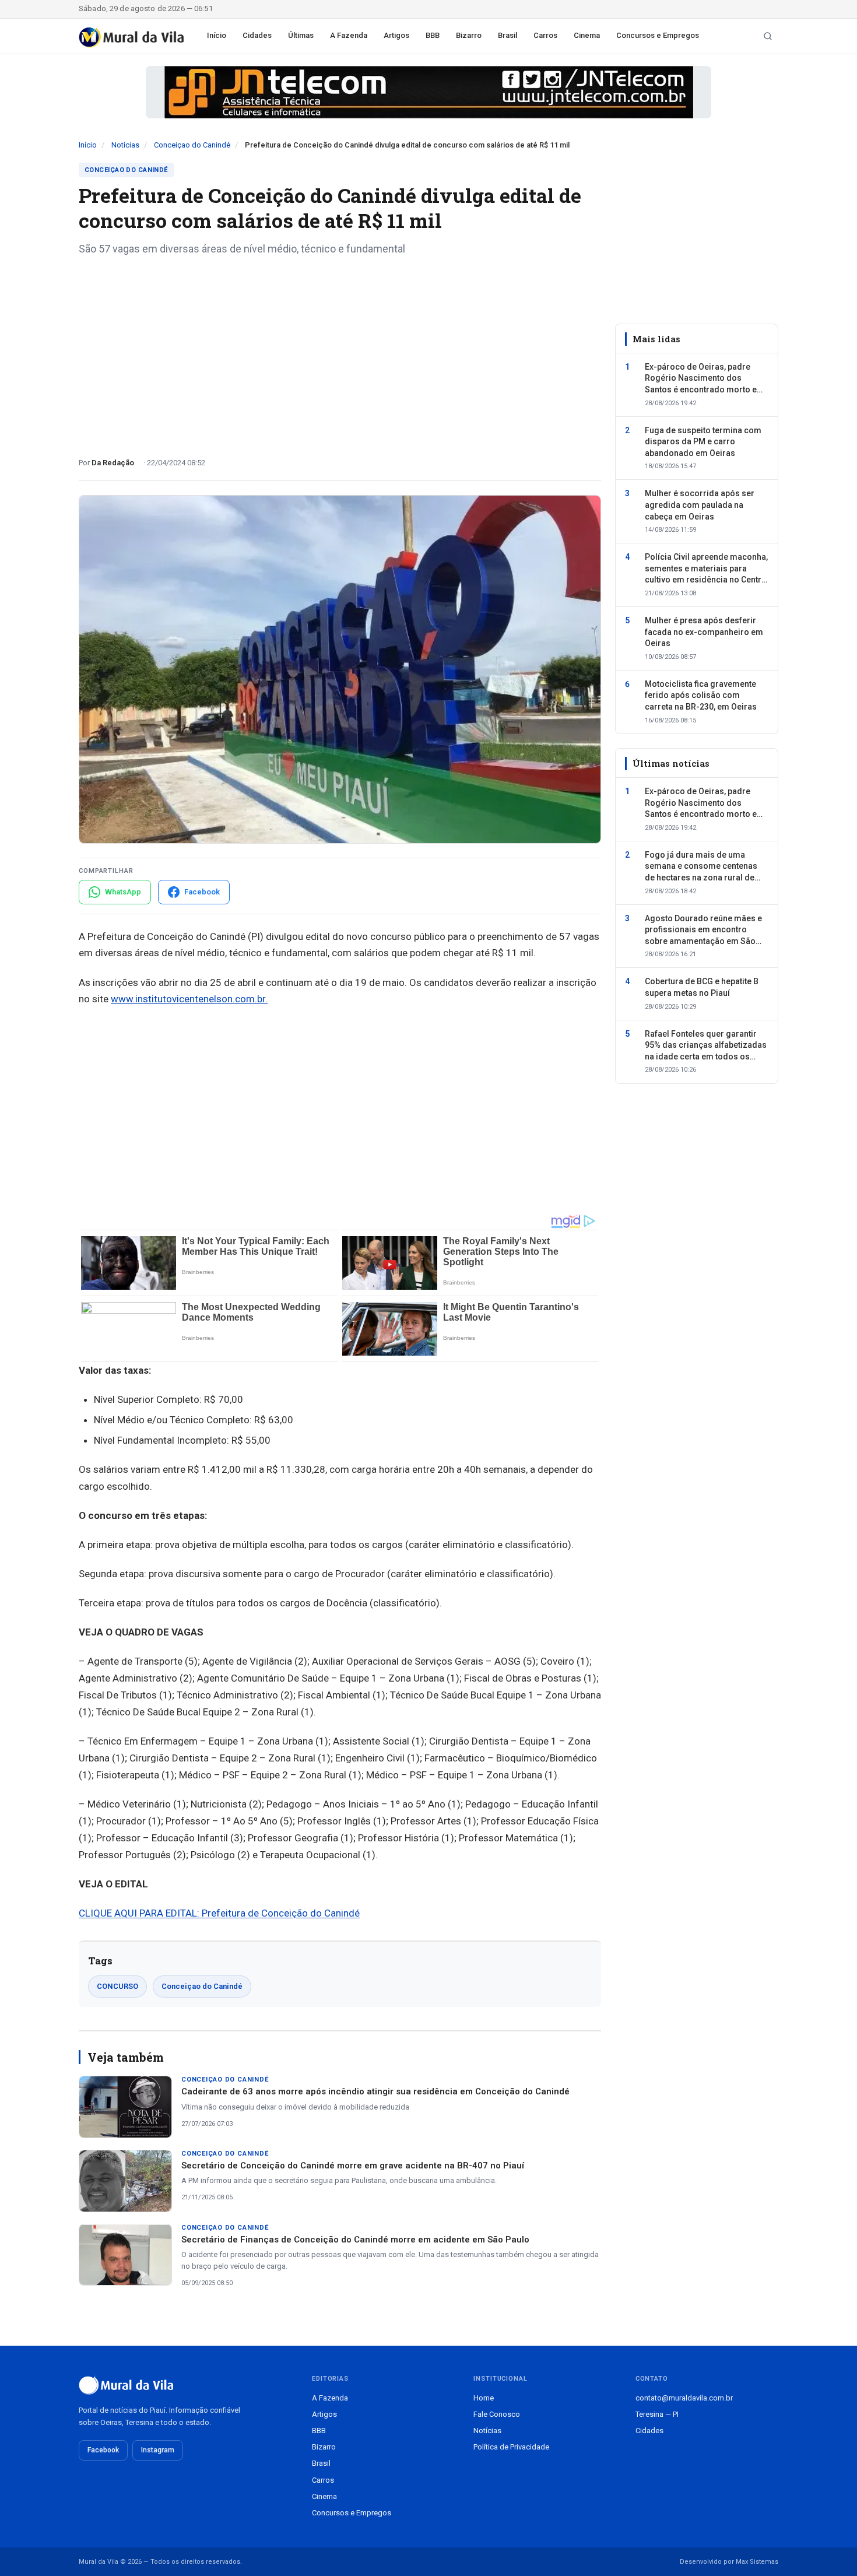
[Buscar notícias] (768, 36)
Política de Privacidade (511, 2447)
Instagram (158, 2450)
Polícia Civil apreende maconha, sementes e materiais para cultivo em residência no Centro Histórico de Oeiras (706, 570)
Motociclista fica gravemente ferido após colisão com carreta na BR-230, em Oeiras (701, 695)
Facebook (103, 2450)
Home (484, 2398)
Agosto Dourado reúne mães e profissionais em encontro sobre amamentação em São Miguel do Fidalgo (703, 931)
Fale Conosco (497, 2414)
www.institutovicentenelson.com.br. (189, 999)
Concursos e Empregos (658, 35)
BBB (433, 35)
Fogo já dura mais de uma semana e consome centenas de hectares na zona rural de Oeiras (701, 867)
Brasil (507, 35)
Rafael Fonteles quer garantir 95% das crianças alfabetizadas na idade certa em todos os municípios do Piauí (706, 1046)
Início (217, 35)
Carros (545, 35)
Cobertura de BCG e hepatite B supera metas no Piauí (702, 988)
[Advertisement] (340, 352)
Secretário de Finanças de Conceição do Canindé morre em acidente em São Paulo (355, 2240)
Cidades (257, 35)
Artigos (396, 35)
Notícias (125, 145)
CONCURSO (117, 1986)
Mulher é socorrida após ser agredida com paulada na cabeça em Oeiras (700, 505)
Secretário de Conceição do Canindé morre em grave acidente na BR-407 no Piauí (353, 2166)
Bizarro (469, 35)
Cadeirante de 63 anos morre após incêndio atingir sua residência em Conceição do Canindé (375, 2091)
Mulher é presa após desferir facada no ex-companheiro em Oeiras (704, 632)
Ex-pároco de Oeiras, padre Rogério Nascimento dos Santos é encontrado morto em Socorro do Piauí (705, 379)
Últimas (301, 35)
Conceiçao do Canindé (192, 145)
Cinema (587, 35)
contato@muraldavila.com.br (684, 2398)
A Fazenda (349, 35)
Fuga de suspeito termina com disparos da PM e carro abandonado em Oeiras (703, 442)
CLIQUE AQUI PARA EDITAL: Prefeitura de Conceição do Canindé (219, 1913)
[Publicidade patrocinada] (428, 92)
